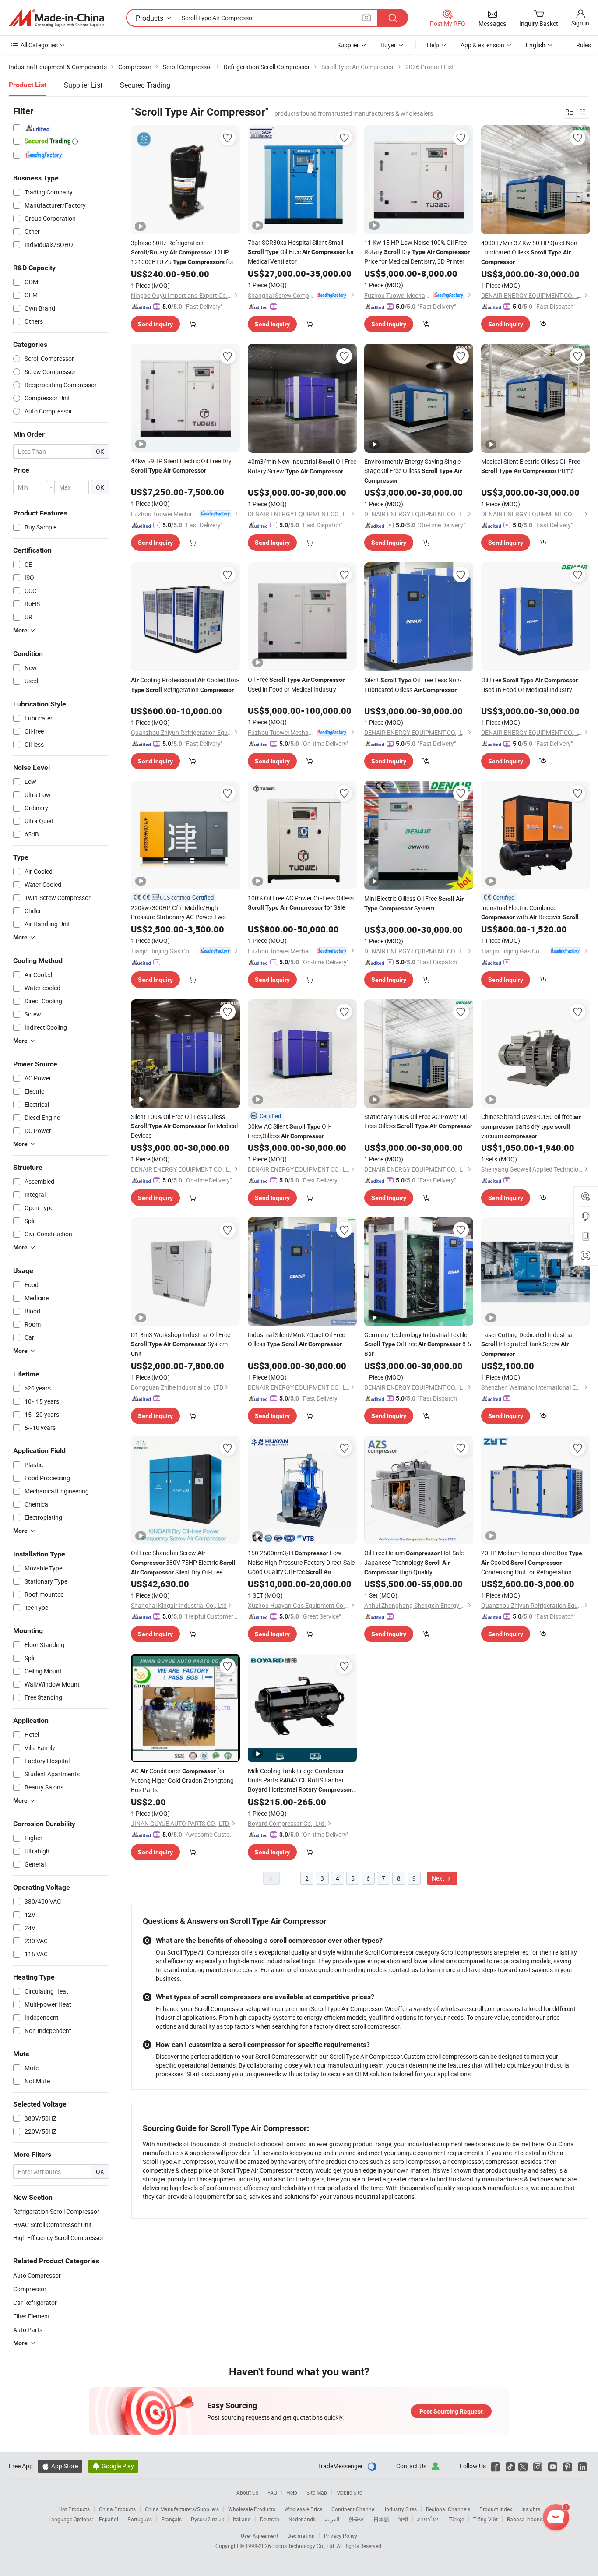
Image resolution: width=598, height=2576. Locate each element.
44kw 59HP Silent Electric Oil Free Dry (181, 465)
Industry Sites (401, 2509)
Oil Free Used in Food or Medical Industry (296, 684)
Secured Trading (145, 85)
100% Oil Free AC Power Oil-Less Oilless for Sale (301, 903)
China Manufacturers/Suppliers (182, 2509)
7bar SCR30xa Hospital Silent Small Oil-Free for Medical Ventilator (301, 252)
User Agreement (260, 2536)
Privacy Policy (341, 2536)
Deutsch (270, 2519)
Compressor (30, 2289)
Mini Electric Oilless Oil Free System (414, 903)
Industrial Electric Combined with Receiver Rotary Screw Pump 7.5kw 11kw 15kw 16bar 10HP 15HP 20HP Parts (531, 913)
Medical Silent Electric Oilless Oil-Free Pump (531, 466)
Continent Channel (354, 2509)
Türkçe (456, 2519)
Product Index (496, 2509)
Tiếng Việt (485, 2519)
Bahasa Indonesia (528, 2519)
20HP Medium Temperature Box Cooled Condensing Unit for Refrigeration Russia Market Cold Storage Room (532, 1563)
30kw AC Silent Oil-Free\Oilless (289, 1131)
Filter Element (32, 2316)
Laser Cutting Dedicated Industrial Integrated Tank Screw (527, 1344)
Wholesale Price (303, 2509)
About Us (247, 2492)
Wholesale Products (252, 2509)
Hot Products (74, 2509)
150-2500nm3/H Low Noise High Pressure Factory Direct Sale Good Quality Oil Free (301, 1563)
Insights (531, 2509)
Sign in (580, 23)
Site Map (317, 2492)
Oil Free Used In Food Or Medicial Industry (529, 685)
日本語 (381, 2519)
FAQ (272, 2492)
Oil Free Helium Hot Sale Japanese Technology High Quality (414, 1562)
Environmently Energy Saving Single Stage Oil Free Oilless (413, 471)
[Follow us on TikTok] (510, 2466)
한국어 (356, 2519)
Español (109, 2519)
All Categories (39, 45)
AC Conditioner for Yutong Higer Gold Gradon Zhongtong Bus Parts (182, 1780)
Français (171, 2519)
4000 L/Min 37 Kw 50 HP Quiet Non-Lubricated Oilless (530, 252)
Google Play (113, 2466)
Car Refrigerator (35, 2303)
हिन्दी (403, 2519)
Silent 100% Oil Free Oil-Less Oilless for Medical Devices (184, 1126)
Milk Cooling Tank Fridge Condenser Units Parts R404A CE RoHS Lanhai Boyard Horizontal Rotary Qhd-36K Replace (300, 1780)
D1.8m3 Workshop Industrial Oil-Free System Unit (181, 1344)
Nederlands (302, 2519)
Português (140, 2519)
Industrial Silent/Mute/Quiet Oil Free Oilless (296, 1339)
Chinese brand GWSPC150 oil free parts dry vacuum (531, 1126)
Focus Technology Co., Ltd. (304, 2546)
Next (439, 1878)
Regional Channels (448, 2509)
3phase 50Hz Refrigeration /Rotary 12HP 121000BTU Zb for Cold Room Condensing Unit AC (182, 253)
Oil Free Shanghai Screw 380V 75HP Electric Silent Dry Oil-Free (183, 1562)
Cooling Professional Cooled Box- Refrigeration (185, 685)
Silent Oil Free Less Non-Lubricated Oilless (413, 685)
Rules (584, 45)
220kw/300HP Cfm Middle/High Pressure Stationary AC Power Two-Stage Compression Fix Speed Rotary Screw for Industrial (183, 912)
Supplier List (83, 85)
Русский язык (207, 2519)
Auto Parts (28, 2330)
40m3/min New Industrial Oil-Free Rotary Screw (302, 466)
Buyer (388, 45)
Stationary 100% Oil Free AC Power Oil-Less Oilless (418, 1121)
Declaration (301, 2536)
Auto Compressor (37, 2275)
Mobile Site (349, 2492)
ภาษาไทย (428, 2519)
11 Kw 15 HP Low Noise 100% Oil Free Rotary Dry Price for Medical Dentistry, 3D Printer (417, 252)
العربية (332, 2519)
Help (433, 45)
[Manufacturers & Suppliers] (56, 18)
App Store (60, 2466)
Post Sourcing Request (451, 2411)
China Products (117, 2509)
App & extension (482, 45)
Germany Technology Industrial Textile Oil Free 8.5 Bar (418, 1344)
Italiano (242, 2519)
